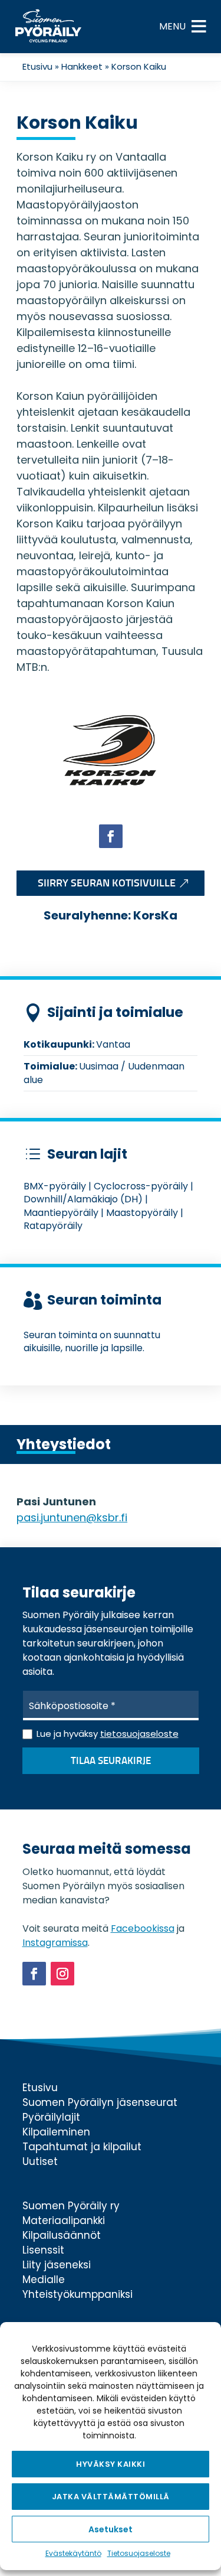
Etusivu (37, 66)
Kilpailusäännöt (62, 2235)
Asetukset (111, 2529)
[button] (172, 27)
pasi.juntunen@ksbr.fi (72, 1517)
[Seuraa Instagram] (62, 1974)
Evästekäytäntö (73, 2553)
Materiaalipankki (64, 2220)
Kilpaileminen (56, 2132)
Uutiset (40, 2161)
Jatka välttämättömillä (111, 2497)
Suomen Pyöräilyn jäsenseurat (100, 2102)
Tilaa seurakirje (111, 1761)
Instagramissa (55, 1943)
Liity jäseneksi (57, 2265)
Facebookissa (143, 1928)
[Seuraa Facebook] (111, 836)
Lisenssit (43, 2250)
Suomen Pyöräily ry (71, 2206)
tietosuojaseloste (139, 1734)
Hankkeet (82, 66)
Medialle (44, 2280)
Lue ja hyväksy (108, 1734)
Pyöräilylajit (51, 2117)
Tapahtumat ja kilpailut (82, 2147)
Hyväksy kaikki (111, 2464)
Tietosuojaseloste (139, 2553)
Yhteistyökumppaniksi (77, 2294)
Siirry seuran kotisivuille (107, 883)
